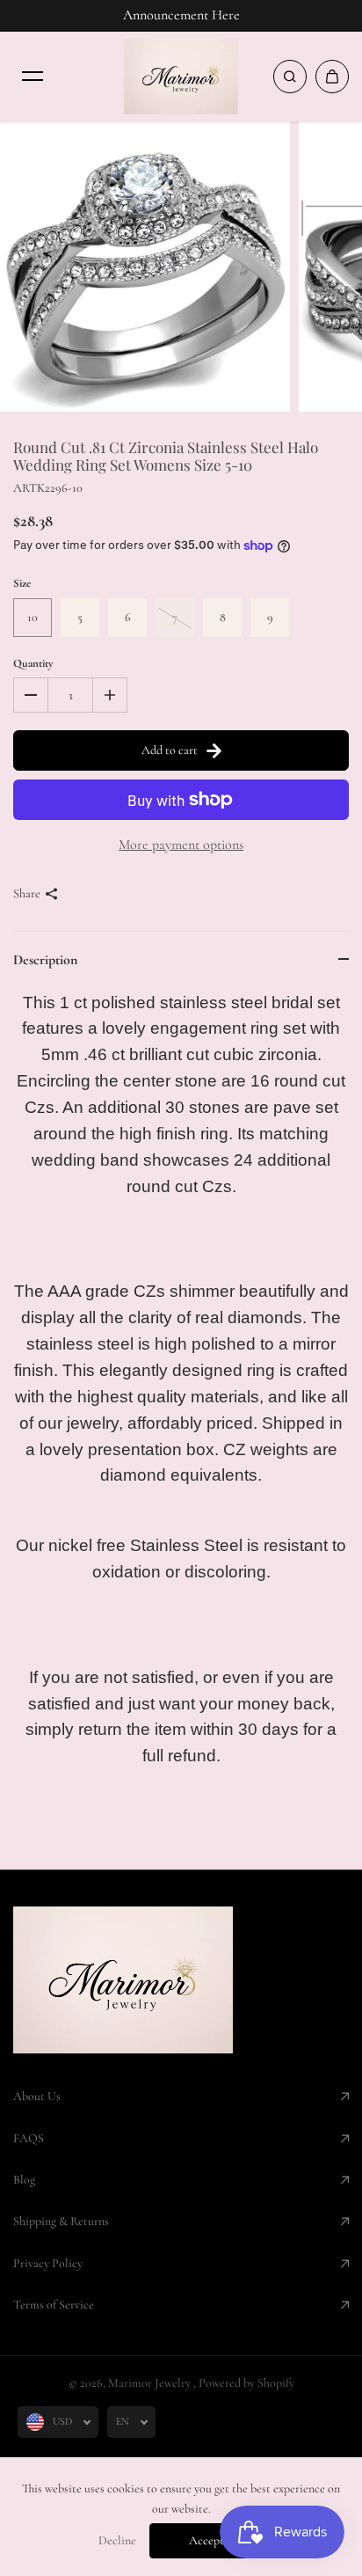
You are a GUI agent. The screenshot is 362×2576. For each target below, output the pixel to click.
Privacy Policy (48, 2263)
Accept (206, 2540)
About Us (37, 2096)
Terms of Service (54, 2305)
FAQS (29, 2138)
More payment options (181, 845)
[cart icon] (332, 77)
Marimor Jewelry (151, 2383)
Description (45, 960)
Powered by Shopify (246, 2383)
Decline (117, 2540)
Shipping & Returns (61, 2221)
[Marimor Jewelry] (181, 77)
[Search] (290, 77)
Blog (24, 2180)
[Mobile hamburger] (33, 77)
